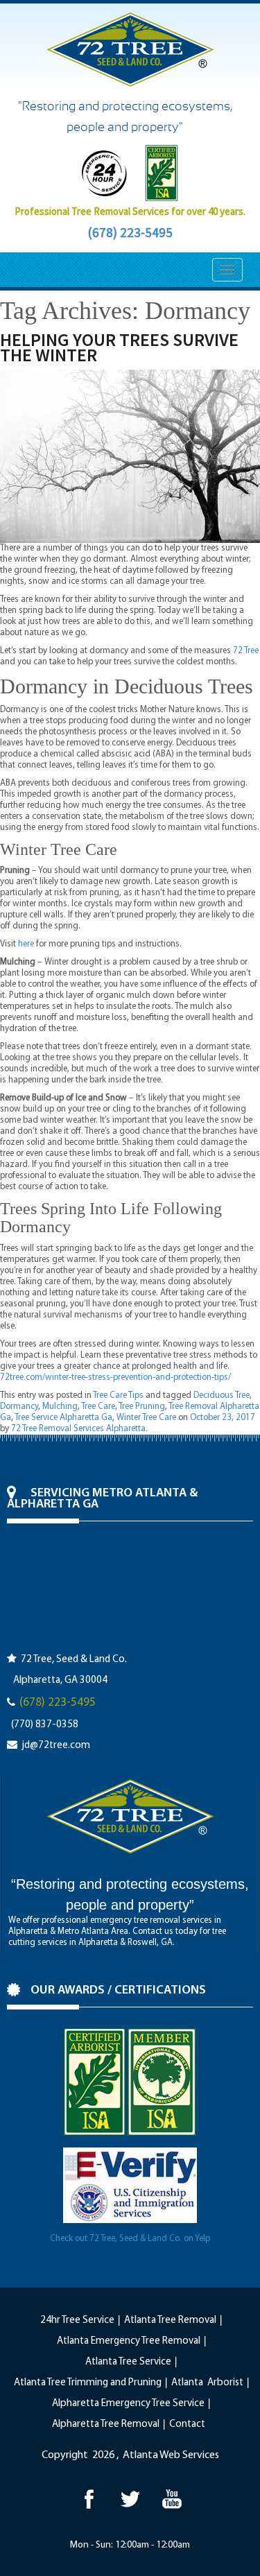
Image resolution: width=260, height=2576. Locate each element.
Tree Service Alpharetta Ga (63, 1418)
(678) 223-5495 (130, 232)
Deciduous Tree (222, 1395)
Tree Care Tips (118, 1395)
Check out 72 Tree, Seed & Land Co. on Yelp (130, 2239)
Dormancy (19, 1407)
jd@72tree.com (56, 1746)
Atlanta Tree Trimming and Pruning (88, 2383)
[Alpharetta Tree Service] (172, 2499)
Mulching (60, 1407)
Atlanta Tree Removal (170, 2320)
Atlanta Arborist (207, 2383)
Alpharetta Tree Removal (106, 2424)
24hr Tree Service (77, 2320)
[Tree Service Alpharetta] (88, 2499)
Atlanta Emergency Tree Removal (129, 2341)
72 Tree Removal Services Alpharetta (78, 1429)
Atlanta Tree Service (128, 2362)
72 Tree (246, 651)
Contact (187, 2424)
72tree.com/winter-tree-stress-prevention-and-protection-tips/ (115, 1377)
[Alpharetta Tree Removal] (130, 2499)
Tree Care (98, 1407)
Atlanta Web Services (171, 2455)
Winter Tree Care (146, 1418)
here (26, 944)
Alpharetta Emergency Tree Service (128, 2404)
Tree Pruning (142, 1407)
